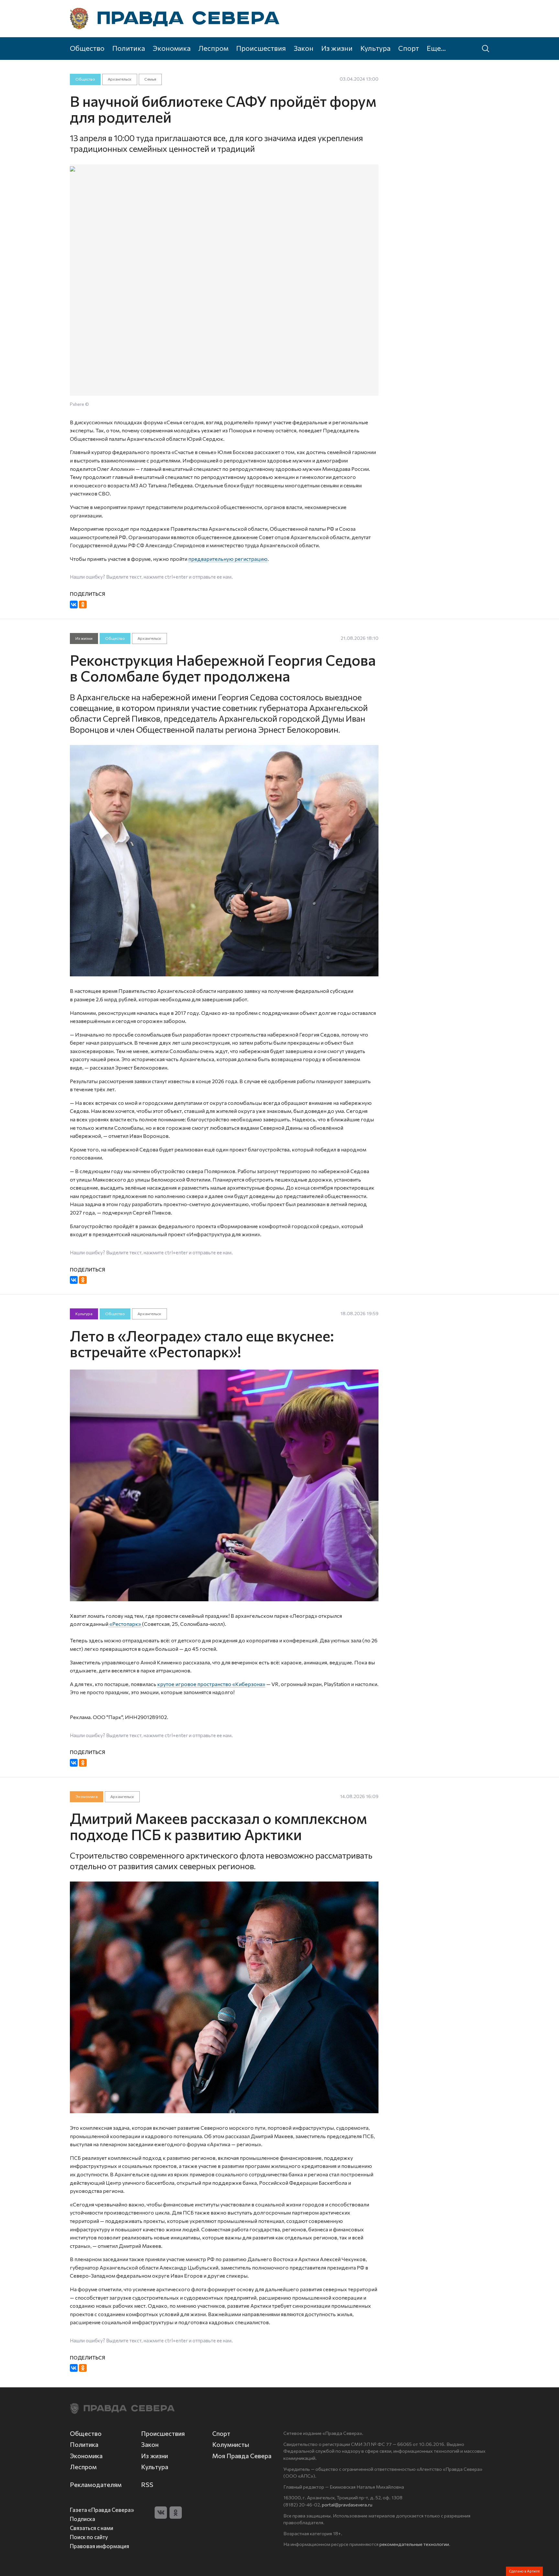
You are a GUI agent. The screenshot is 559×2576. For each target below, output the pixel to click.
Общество (87, 48)
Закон (304, 48)
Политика (129, 48)
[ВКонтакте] (74, 605)
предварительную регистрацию (228, 559)
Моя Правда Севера (242, 2456)
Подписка (82, 2519)
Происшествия (261, 48)
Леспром (213, 48)
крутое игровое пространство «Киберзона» (211, 1684)
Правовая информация (99, 2546)
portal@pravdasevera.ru (347, 2504)
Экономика (172, 48)
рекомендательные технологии (414, 2544)
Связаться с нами (92, 2528)
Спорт (409, 48)
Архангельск (120, 79)
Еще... (436, 48)
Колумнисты (231, 2444)
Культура (375, 48)
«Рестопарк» (125, 1624)
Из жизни (337, 48)
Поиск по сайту (89, 2537)
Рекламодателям (96, 2485)
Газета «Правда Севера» (102, 2510)
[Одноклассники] (83, 605)
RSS (147, 2485)
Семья (150, 79)
